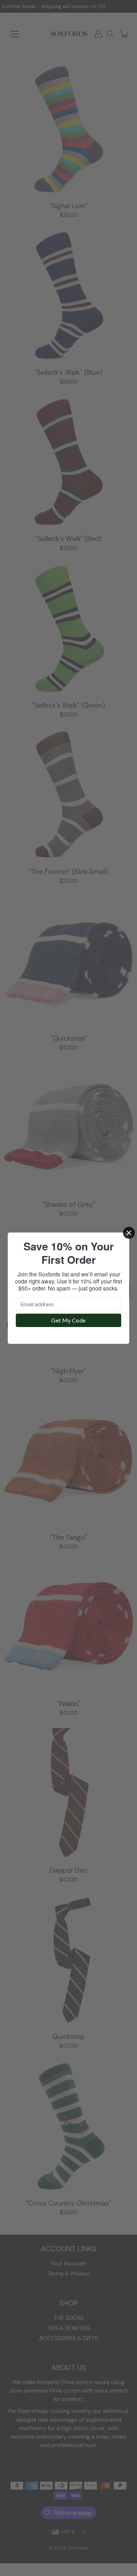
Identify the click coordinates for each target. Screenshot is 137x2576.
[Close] (129, 1233)
